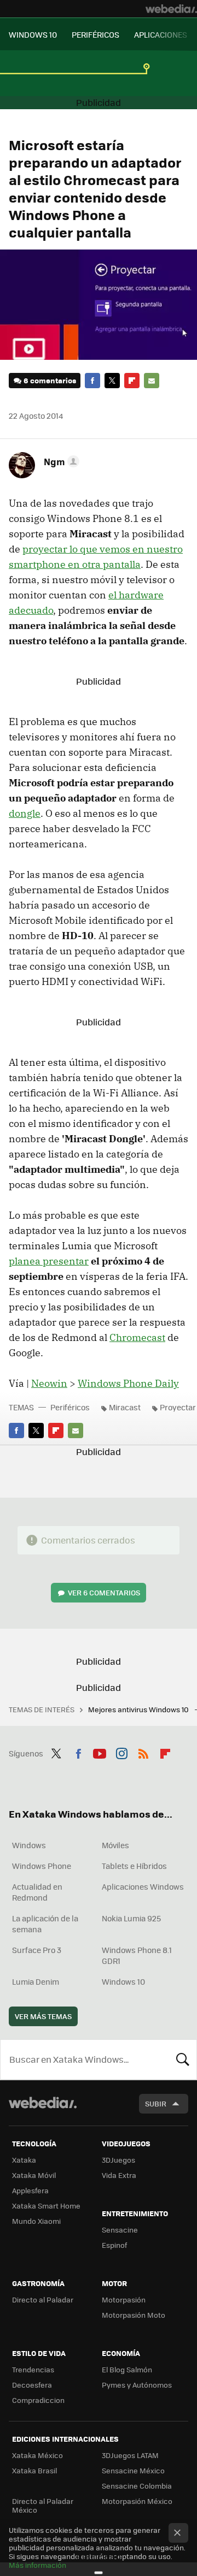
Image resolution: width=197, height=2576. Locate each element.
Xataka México (37, 2455)
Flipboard (132, 381)
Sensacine (120, 2230)
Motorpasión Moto (134, 2315)
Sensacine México (133, 2470)
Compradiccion (38, 2400)
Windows (29, 1845)
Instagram (121, 1752)
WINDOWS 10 (33, 34)
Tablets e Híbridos (134, 1866)
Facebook (92, 381)
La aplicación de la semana (45, 1924)
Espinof (114, 2245)
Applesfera (30, 2190)
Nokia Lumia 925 (131, 1918)
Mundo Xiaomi (36, 2221)
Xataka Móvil (34, 2175)
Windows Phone (42, 1866)
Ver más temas (43, 2016)
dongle (25, 813)
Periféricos (70, 1407)
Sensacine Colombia (137, 2486)
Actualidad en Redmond (37, 1892)
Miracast (125, 1407)
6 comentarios (50, 380)
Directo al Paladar (43, 2299)
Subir (156, 2103)
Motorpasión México (137, 2501)
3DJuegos (118, 2160)
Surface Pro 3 (37, 1950)
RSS (143, 1752)
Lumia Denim (36, 1981)
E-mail (152, 381)
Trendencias (33, 2369)
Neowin (49, 1383)
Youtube (100, 1752)
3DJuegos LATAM (130, 2455)
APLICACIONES (161, 34)
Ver (104, 1592)
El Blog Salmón (127, 2369)
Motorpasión (124, 2299)
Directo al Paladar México (43, 2505)
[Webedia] (171, 9)
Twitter (112, 381)
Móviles (115, 1845)
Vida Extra (119, 2175)
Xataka (24, 2160)
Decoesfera (32, 2385)
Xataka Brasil (34, 2470)
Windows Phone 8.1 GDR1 (137, 1955)
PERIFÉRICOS (95, 34)
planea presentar (49, 1261)
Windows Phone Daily (128, 1383)
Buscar (183, 2059)
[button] (60, 461)
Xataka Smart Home (46, 2206)
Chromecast (137, 1337)
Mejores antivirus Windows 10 (139, 1709)
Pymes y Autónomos (137, 2385)
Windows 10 (123, 1981)
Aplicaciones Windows (143, 1886)
